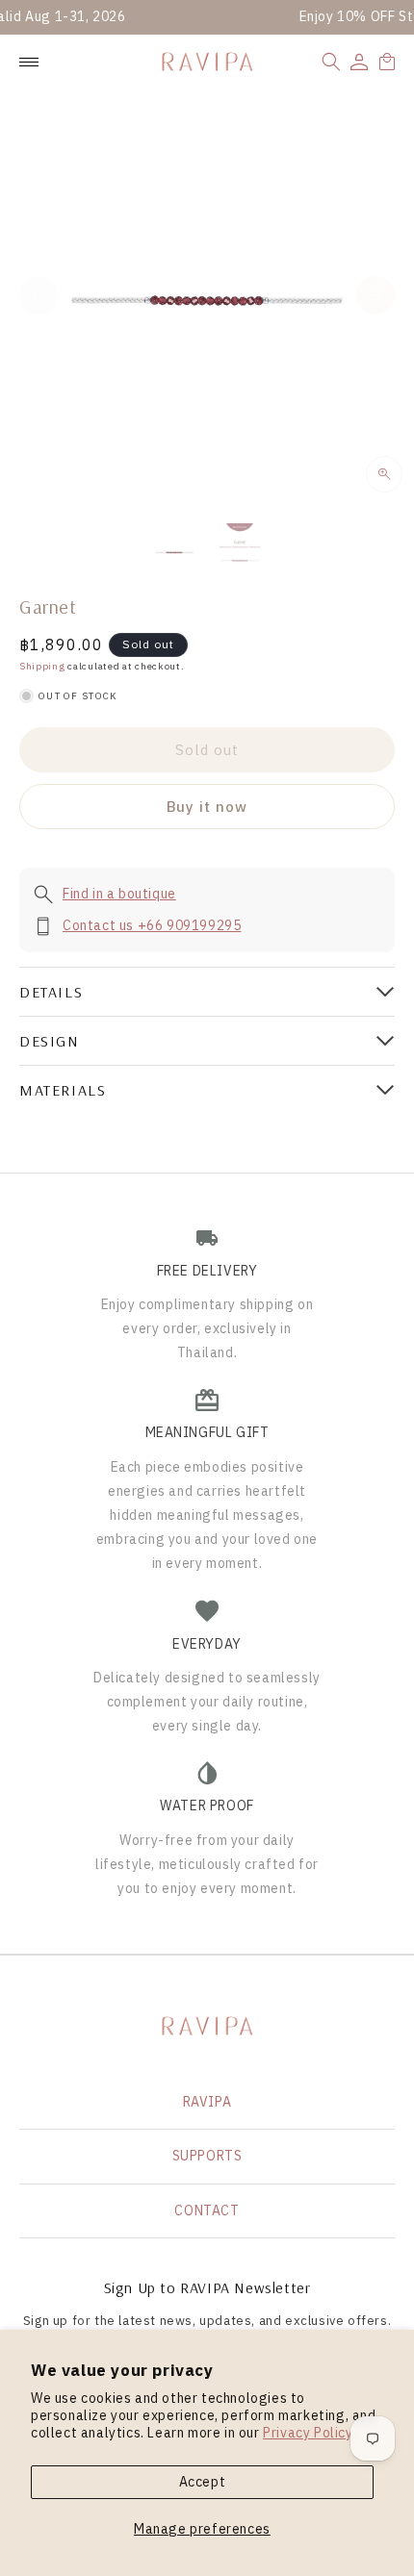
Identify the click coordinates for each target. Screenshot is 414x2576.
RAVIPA (207, 2102)
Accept (203, 2482)
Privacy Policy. (309, 2433)
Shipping (42, 666)
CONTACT (207, 2210)
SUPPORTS (207, 2156)
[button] (331, 62)
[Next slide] (375, 295)
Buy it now (207, 807)
